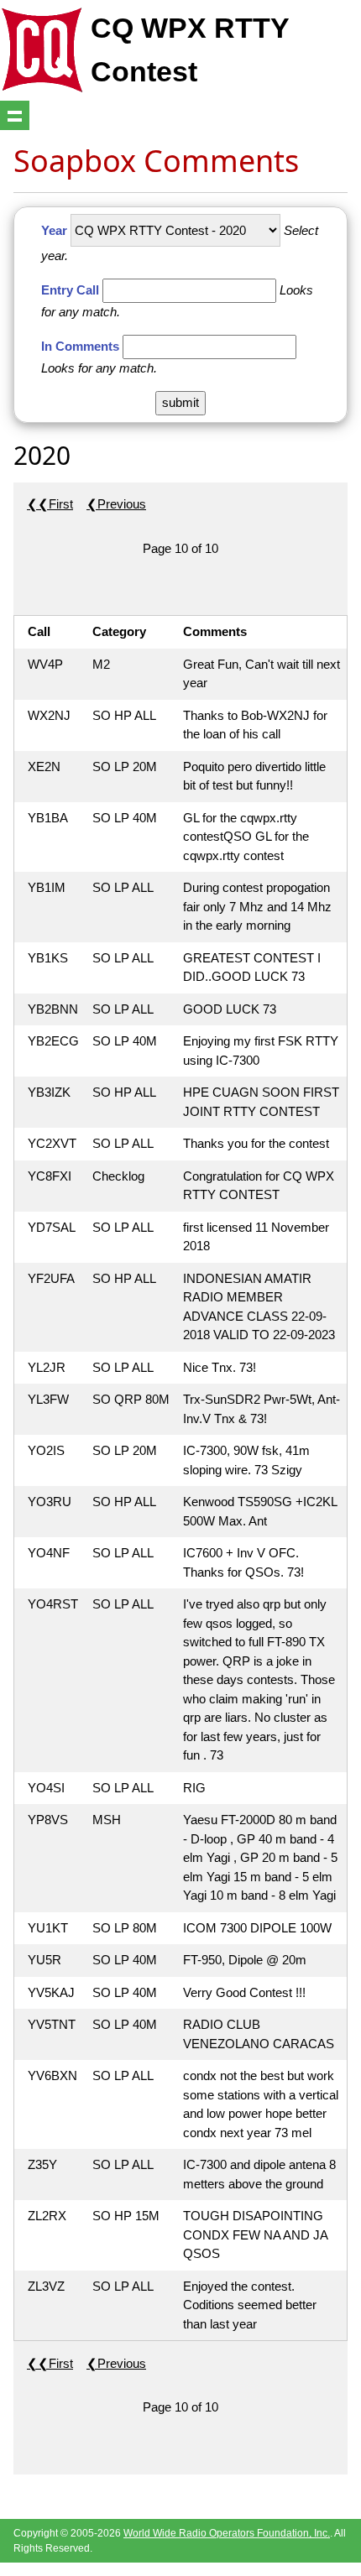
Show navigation (15, 115)
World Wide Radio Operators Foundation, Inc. (227, 2533)
